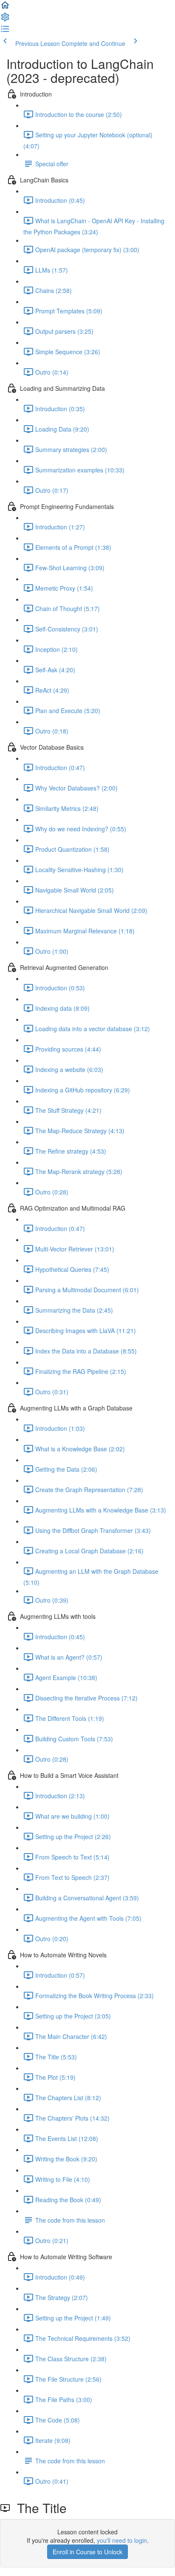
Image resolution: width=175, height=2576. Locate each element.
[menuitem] (5, 20)
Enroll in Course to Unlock (87, 2552)
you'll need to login (122, 2540)
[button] (5, 8)
